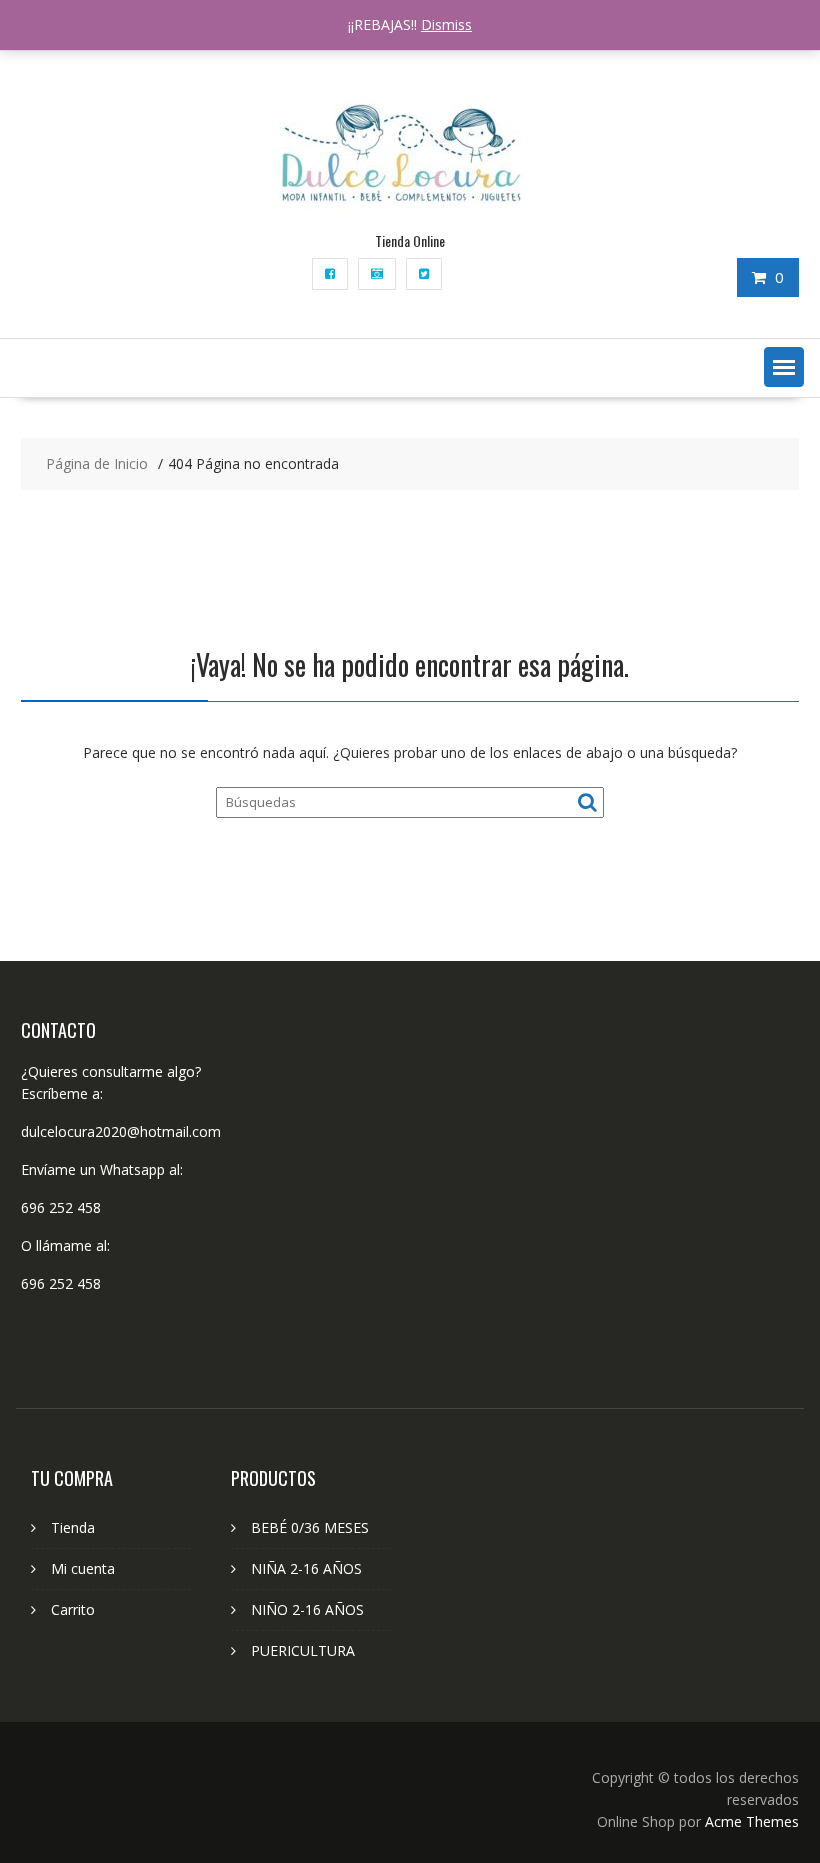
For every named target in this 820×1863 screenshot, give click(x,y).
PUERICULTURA (303, 1650)
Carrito (73, 1609)
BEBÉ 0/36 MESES (310, 1527)
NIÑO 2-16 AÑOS (307, 1609)
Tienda (73, 1527)
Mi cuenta (83, 1568)
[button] (784, 367)
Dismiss (446, 24)
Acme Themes (752, 1821)
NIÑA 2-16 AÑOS (306, 1568)
